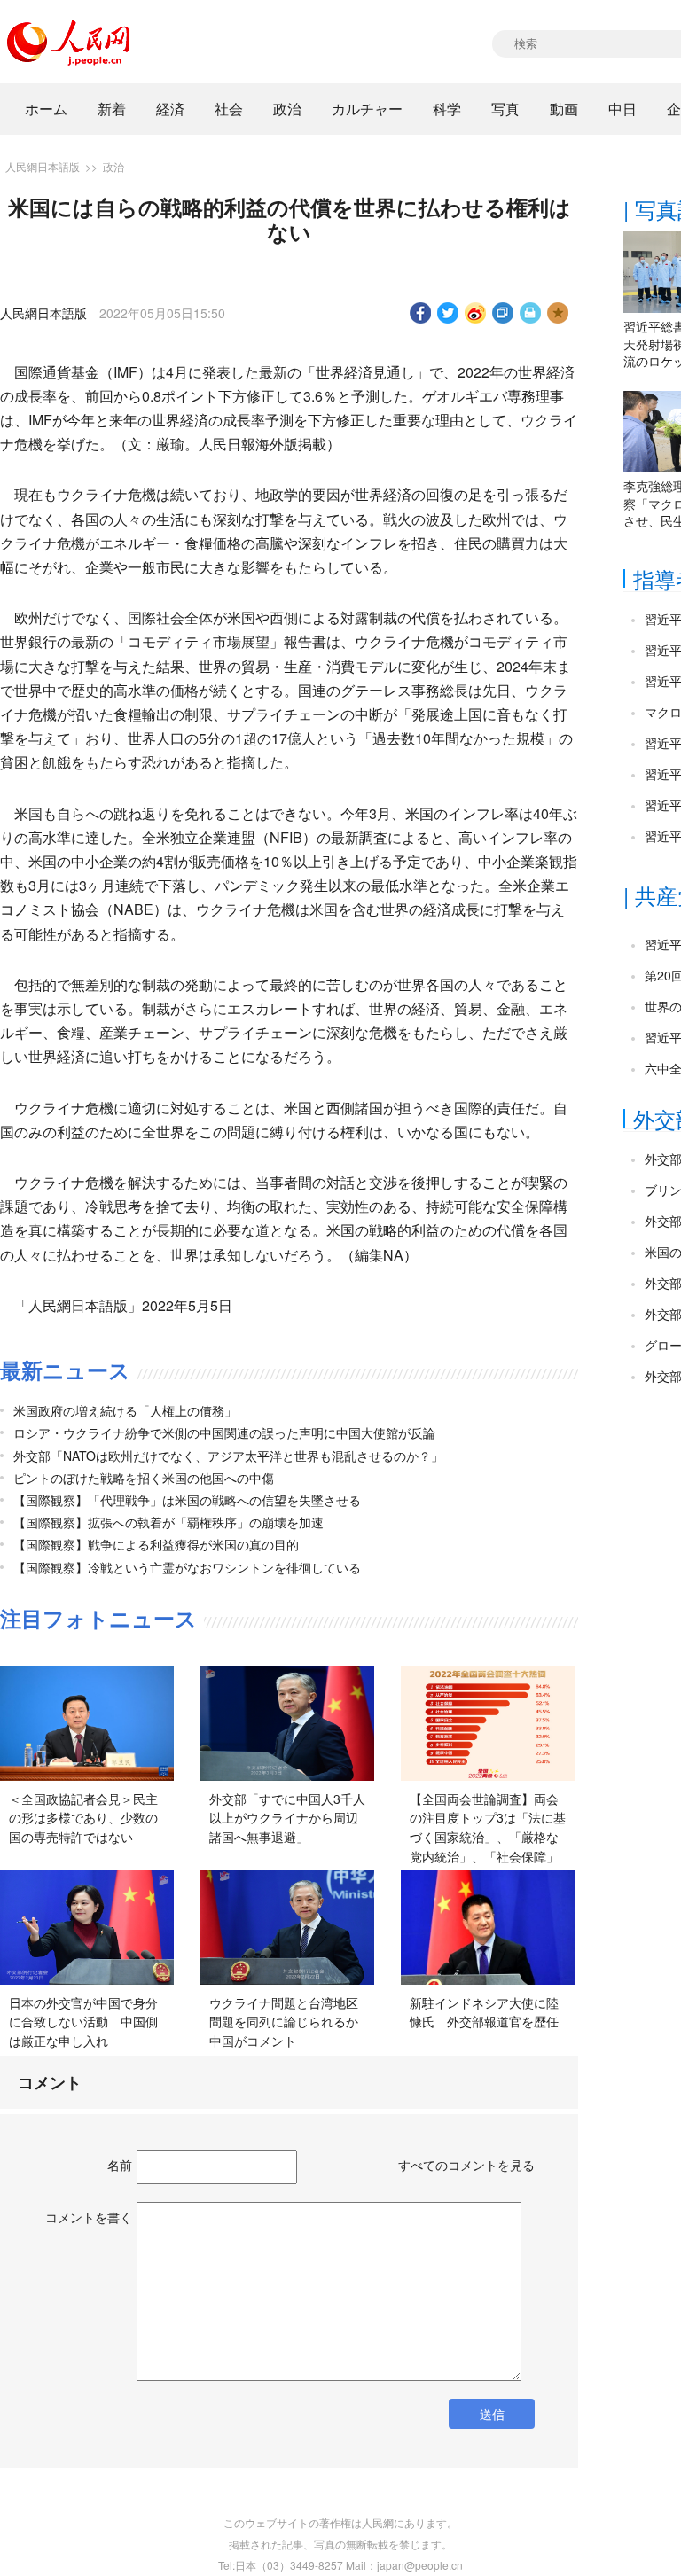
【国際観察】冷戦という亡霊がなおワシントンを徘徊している (187, 1567)
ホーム (46, 109)
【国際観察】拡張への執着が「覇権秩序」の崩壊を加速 (168, 1522)
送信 (492, 2414)
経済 (170, 109)
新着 (112, 109)
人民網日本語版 (43, 166)
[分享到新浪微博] (476, 313)
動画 (564, 109)
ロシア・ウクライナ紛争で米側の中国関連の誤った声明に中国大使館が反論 (224, 1432)
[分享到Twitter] (448, 313)
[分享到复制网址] (503, 313)
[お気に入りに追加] (558, 313)
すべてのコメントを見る (466, 2165)
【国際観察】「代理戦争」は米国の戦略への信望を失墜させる (187, 1500)
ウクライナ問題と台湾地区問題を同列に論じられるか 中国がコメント (290, 2022)
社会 (229, 109)
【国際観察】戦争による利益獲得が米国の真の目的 (156, 1544)
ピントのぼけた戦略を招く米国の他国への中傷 (144, 1478)
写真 (505, 109)
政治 (287, 109)
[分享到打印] (531, 313)
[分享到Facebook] (421, 313)
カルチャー (367, 109)
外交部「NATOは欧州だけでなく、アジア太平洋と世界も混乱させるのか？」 (228, 1456)
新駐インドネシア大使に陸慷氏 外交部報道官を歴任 (484, 2012)
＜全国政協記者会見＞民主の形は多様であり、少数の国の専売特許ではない (83, 1818)
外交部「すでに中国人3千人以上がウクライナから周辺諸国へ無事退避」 (287, 1818)
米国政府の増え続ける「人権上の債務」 (125, 1410)
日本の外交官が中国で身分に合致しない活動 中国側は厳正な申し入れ (83, 2022)
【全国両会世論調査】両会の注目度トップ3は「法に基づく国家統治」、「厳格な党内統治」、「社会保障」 (488, 1827)
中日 (622, 109)
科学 (447, 109)
